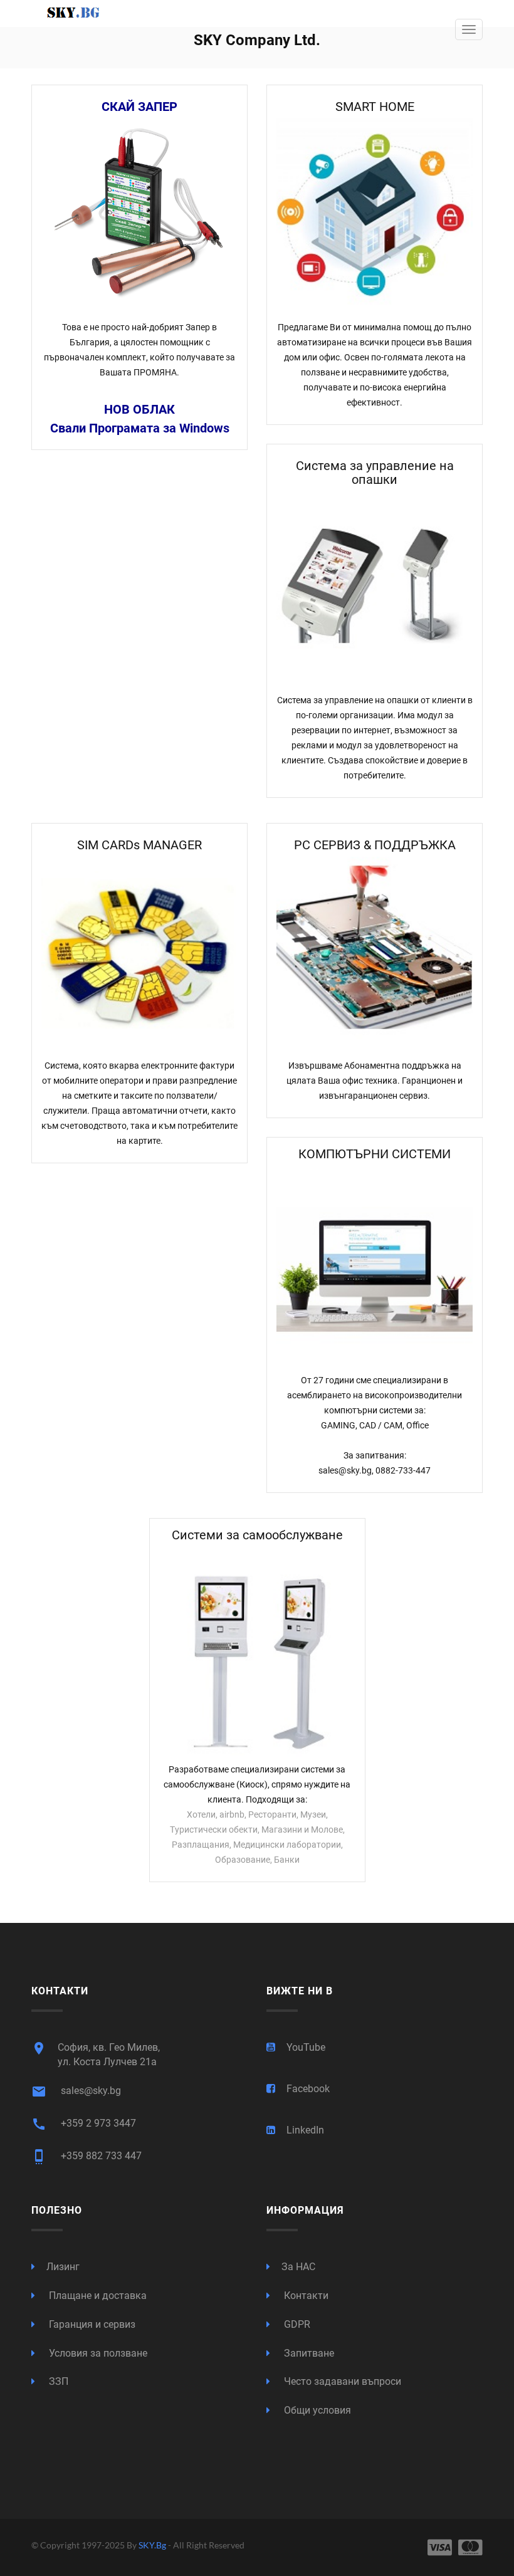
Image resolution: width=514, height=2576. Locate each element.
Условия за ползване (97, 2353)
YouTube (306, 2047)
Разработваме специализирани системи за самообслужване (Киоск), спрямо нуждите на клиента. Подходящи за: (257, 1784)
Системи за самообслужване (257, 1535)
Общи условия (316, 2410)
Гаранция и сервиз (91, 2324)
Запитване (308, 2353)
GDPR (296, 2324)
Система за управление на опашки (375, 473)
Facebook (308, 2089)
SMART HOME (375, 107)
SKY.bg (153, 2545)
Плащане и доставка (97, 2296)
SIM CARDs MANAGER (139, 845)
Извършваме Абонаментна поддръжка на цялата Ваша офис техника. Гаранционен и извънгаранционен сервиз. (375, 1081)
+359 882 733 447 (87, 2157)
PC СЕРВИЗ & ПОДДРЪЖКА (375, 845)
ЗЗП (57, 2381)
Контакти (305, 2296)
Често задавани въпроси (341, 2381)
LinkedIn (305, 2130)
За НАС (298, 2267)
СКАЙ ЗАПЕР (139, 107)
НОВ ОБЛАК (139, 409)
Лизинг (63, 2267)
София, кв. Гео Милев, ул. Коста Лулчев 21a (96, 2054)
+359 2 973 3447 (84, 2124)
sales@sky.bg (76, 2092)
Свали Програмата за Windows (140, 428)
